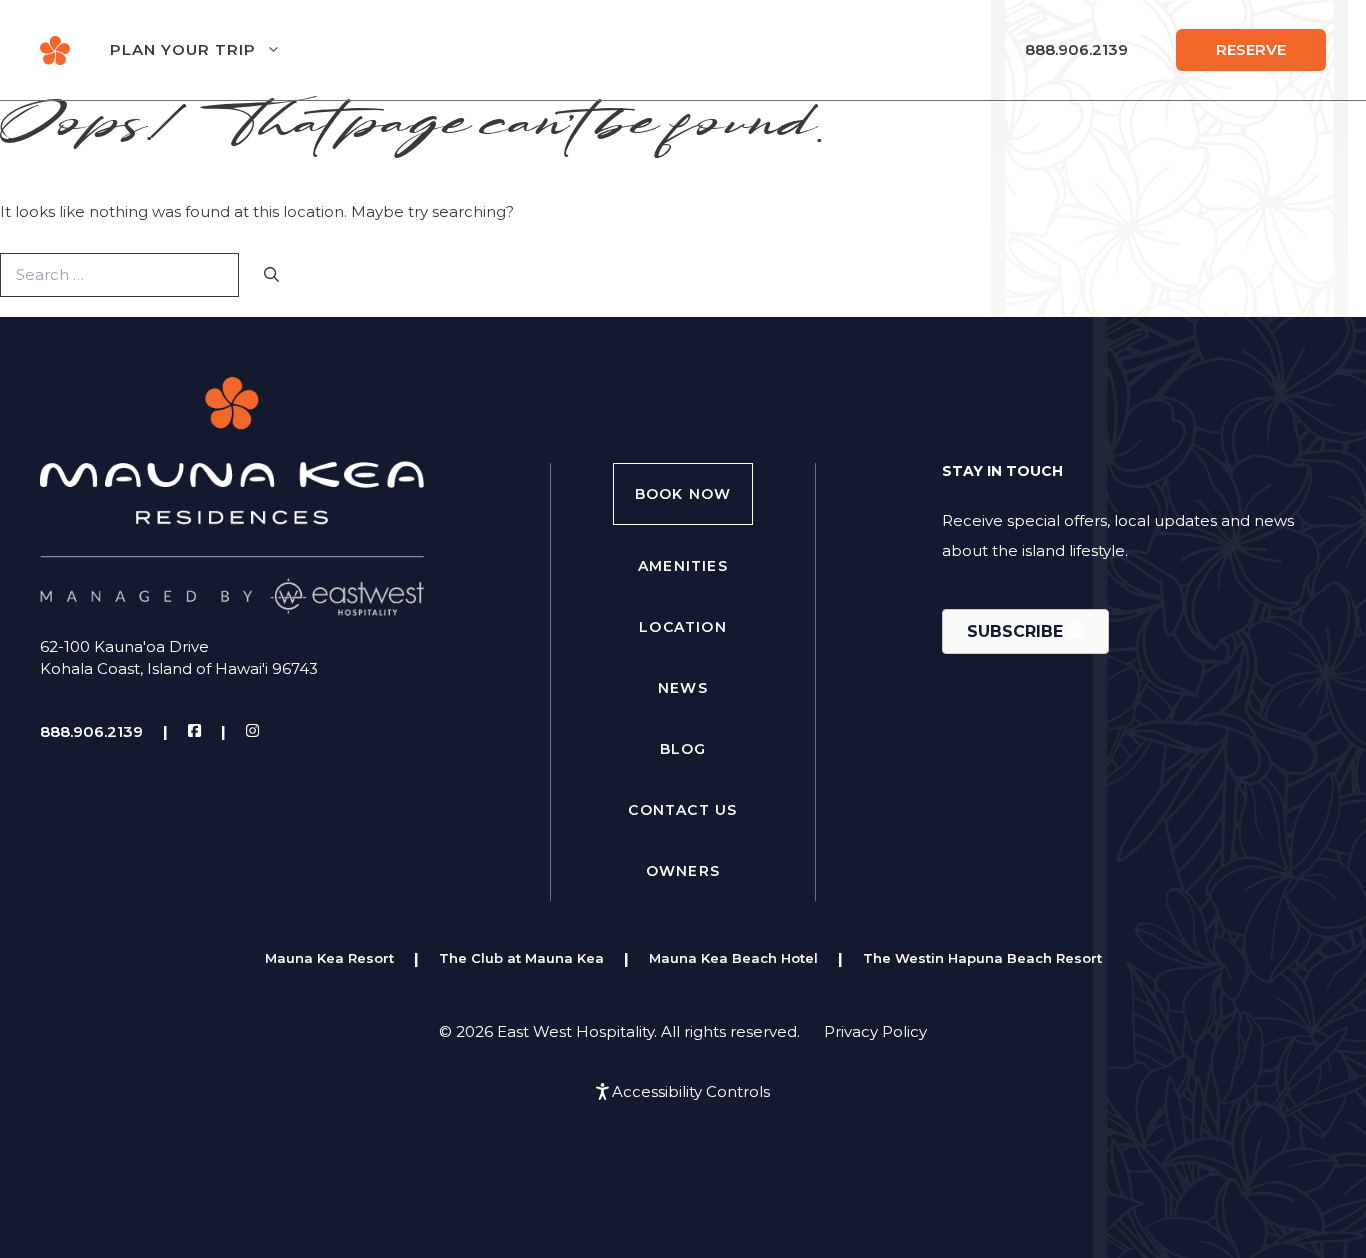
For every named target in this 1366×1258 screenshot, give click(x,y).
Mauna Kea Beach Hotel (733, 958)
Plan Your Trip (183, 49)
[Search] (271, 275)
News (683, 688)
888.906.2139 (1076, 49)
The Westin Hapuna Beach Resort (982, 958)
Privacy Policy (875, 1031)
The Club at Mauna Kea (521, 958)
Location (683, 627)
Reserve (1251, 49)
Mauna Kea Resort (329, 958)
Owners (683, 871)
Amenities (683, 566)
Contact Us (682, 810)
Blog (683, 749)
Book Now (683, 494)
